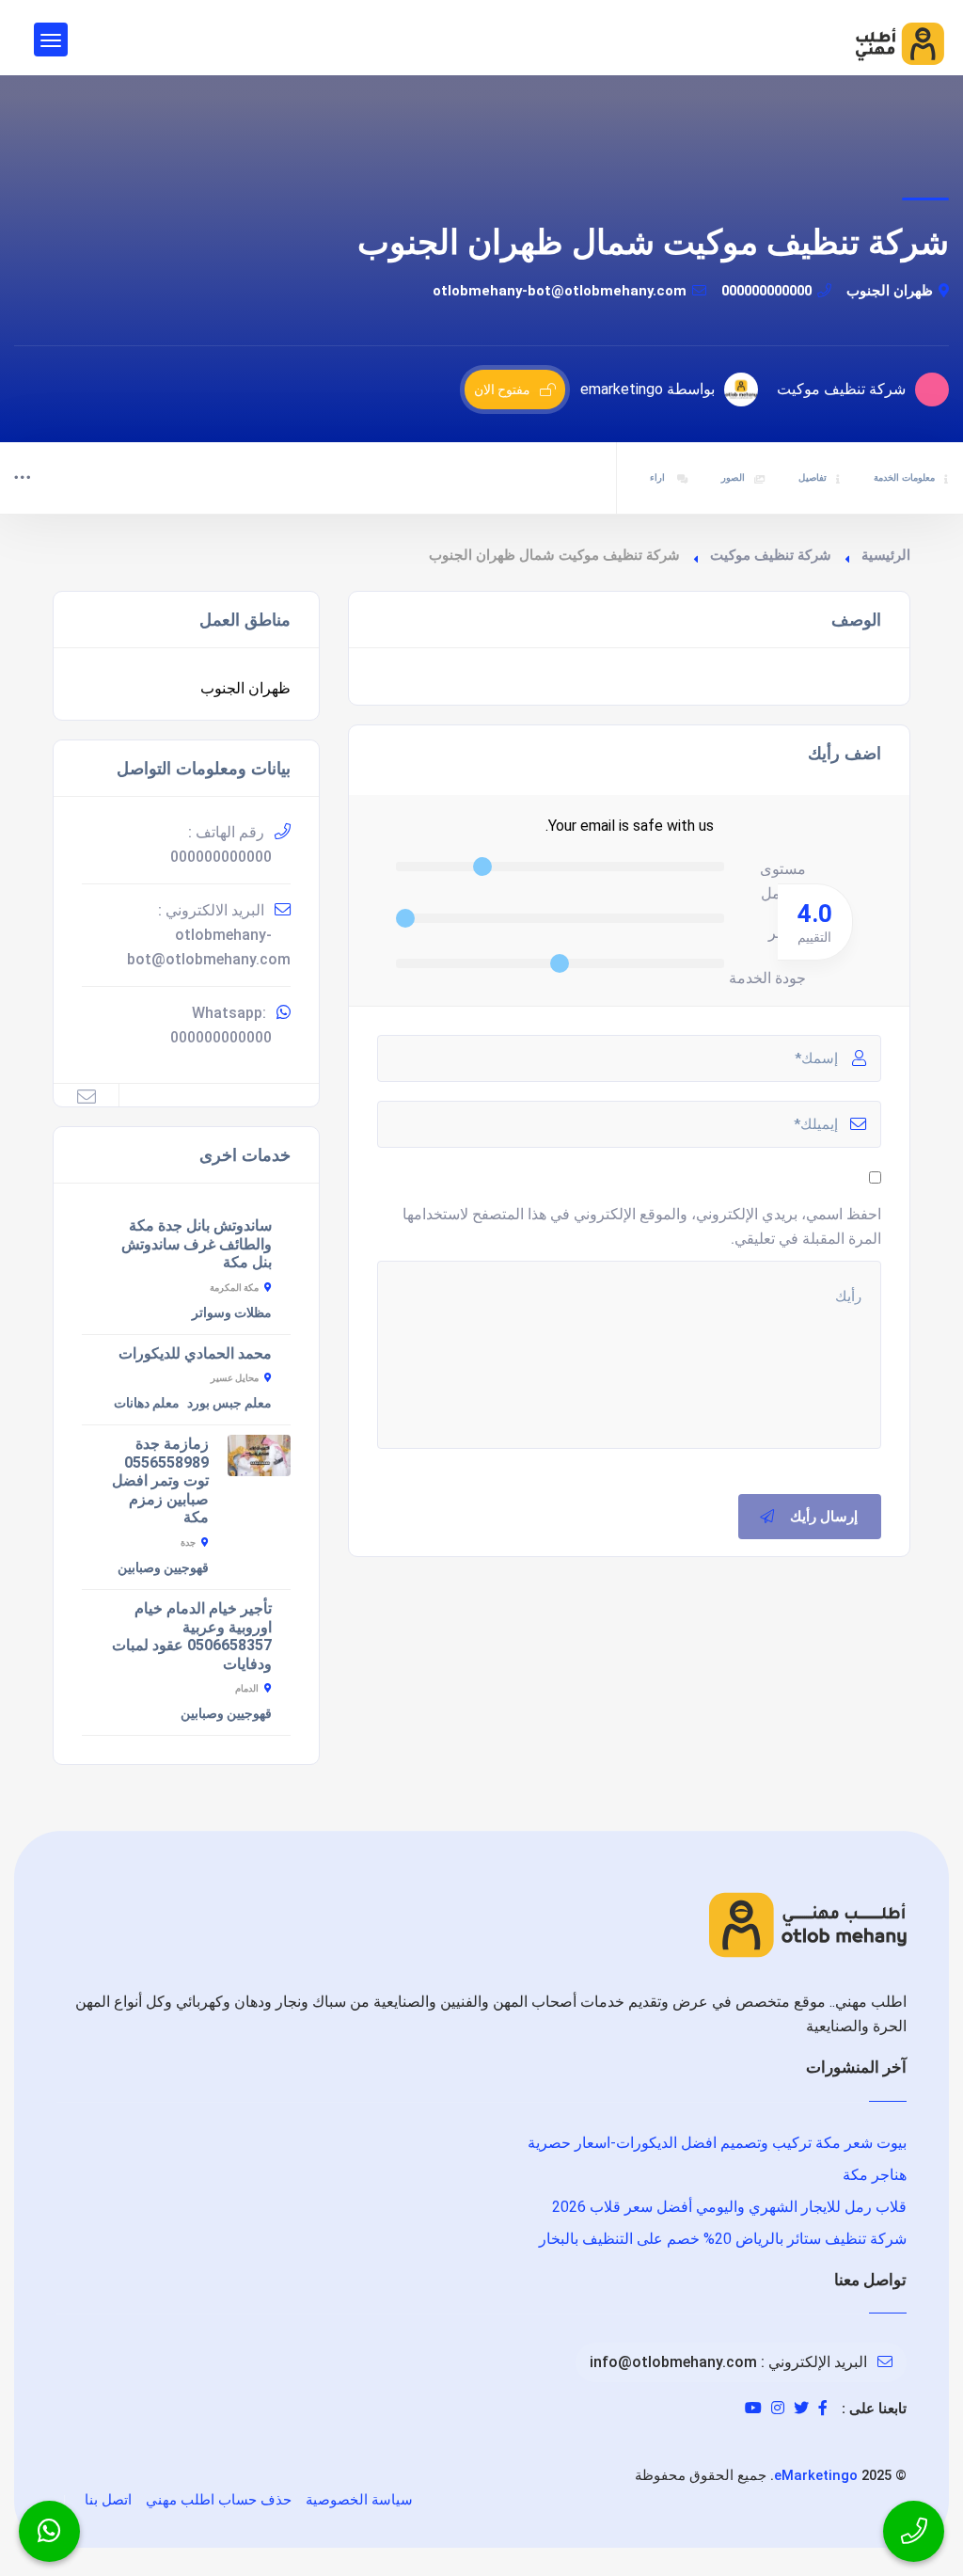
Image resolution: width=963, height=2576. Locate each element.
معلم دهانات (147, 1403)
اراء (659, 477)
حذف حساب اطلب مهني (219, 2500)
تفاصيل (813, 477)
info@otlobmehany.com (673, 2362)
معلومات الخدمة (904, 477)
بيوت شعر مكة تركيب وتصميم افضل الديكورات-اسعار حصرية (717, 2143)
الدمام (247, 1688)
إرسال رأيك (824, 1517)
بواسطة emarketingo (647, 389)
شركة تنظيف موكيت (771, 555)
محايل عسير (235, 1378)
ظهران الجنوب (890, 291)
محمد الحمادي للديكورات (195, 1353)
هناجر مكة (875, 2175)
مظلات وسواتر (232, 1312)
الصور (733, 477)
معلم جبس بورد (229, 1403)
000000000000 (766, 291)
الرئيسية (886, 555)
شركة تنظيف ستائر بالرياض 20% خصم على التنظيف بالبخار (723, 2239)
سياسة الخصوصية (359, 2500)
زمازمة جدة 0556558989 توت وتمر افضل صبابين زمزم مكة (160, 1480)
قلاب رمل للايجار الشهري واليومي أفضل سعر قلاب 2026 (729, 2207)
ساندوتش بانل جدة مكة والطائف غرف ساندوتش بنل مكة (197, 1244)
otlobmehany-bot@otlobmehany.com (560, 291)
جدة (188, 1542)
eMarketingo (816, 2475)
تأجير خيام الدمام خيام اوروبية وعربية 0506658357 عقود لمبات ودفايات (192, 1636)
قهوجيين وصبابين (163, 1567)
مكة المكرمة (234, 1288)
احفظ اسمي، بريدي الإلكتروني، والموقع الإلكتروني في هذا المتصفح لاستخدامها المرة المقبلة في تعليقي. (642, 1226)
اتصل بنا (108, 2500)
